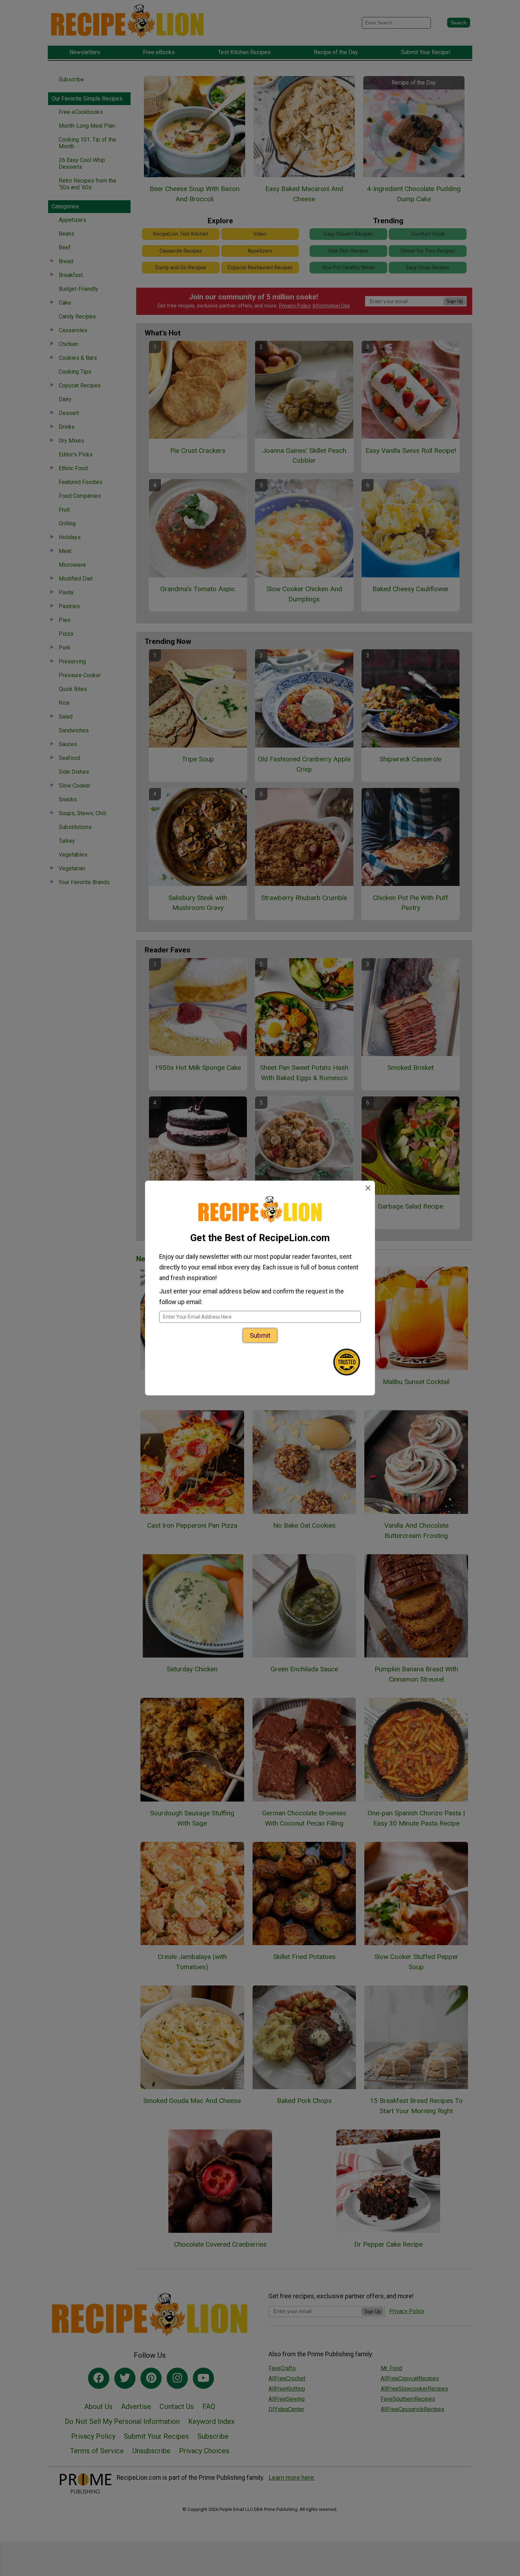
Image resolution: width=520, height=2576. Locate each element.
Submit (260, 1335)
